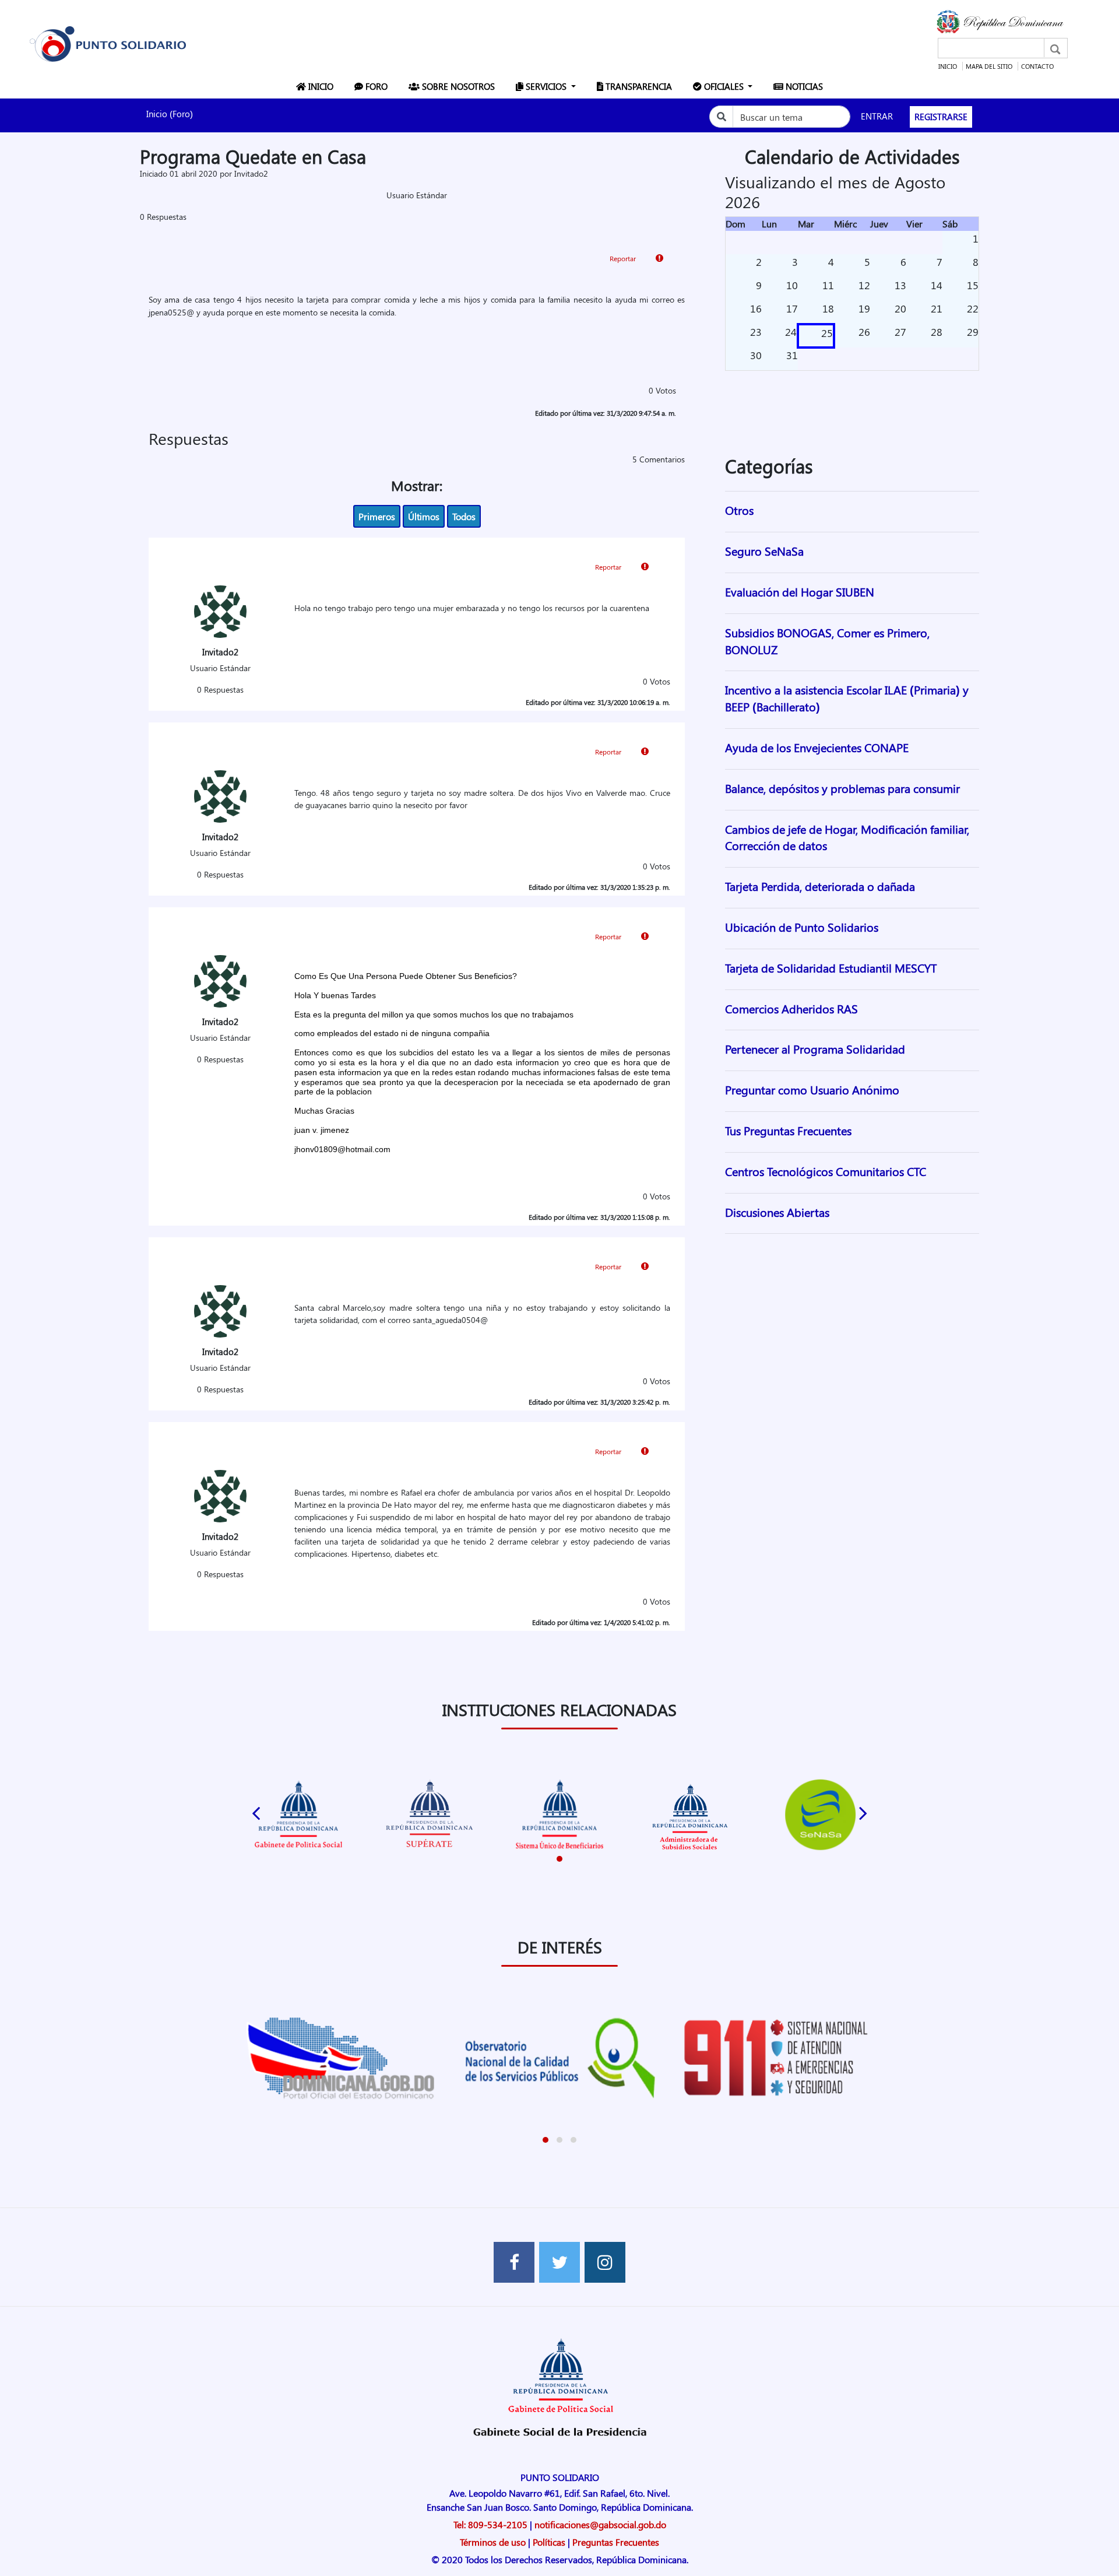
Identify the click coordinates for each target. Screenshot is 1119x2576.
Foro (378, 86)
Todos (464, 516)
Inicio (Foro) (170, 114)
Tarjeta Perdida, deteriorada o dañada (820, 886)
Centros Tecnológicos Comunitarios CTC (826, 1171)
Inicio (948, 66)
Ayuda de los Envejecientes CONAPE (817, 747)
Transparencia (640, 86)
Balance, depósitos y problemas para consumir (842, 788)
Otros (739, 510)
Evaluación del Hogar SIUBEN (800, 592)
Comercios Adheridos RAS (791, 1008)
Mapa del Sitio (989, 66)
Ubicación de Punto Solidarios (802, 927)
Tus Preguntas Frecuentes (788, 1130)
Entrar (877, 116)
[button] (559, 1859)
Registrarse (941, 117)
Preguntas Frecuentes (616, 2542)
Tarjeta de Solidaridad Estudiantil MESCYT (831, 968)
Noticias (805, 86)
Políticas (549, 2542)
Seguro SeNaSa (764, 551)
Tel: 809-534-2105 (490, 2524)
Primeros (377, 516)
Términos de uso (493, 2542)
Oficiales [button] (724, 86)
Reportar (624, 258)
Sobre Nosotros (460, 86)
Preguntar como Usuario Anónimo (812, 1089)
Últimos (424, 516)
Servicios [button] (546, 86)
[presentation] (256, 1810)
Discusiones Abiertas (777, 1212)
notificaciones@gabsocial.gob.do (600, 2524)
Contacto (1037, 66)
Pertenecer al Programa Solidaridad (815, 1049)
